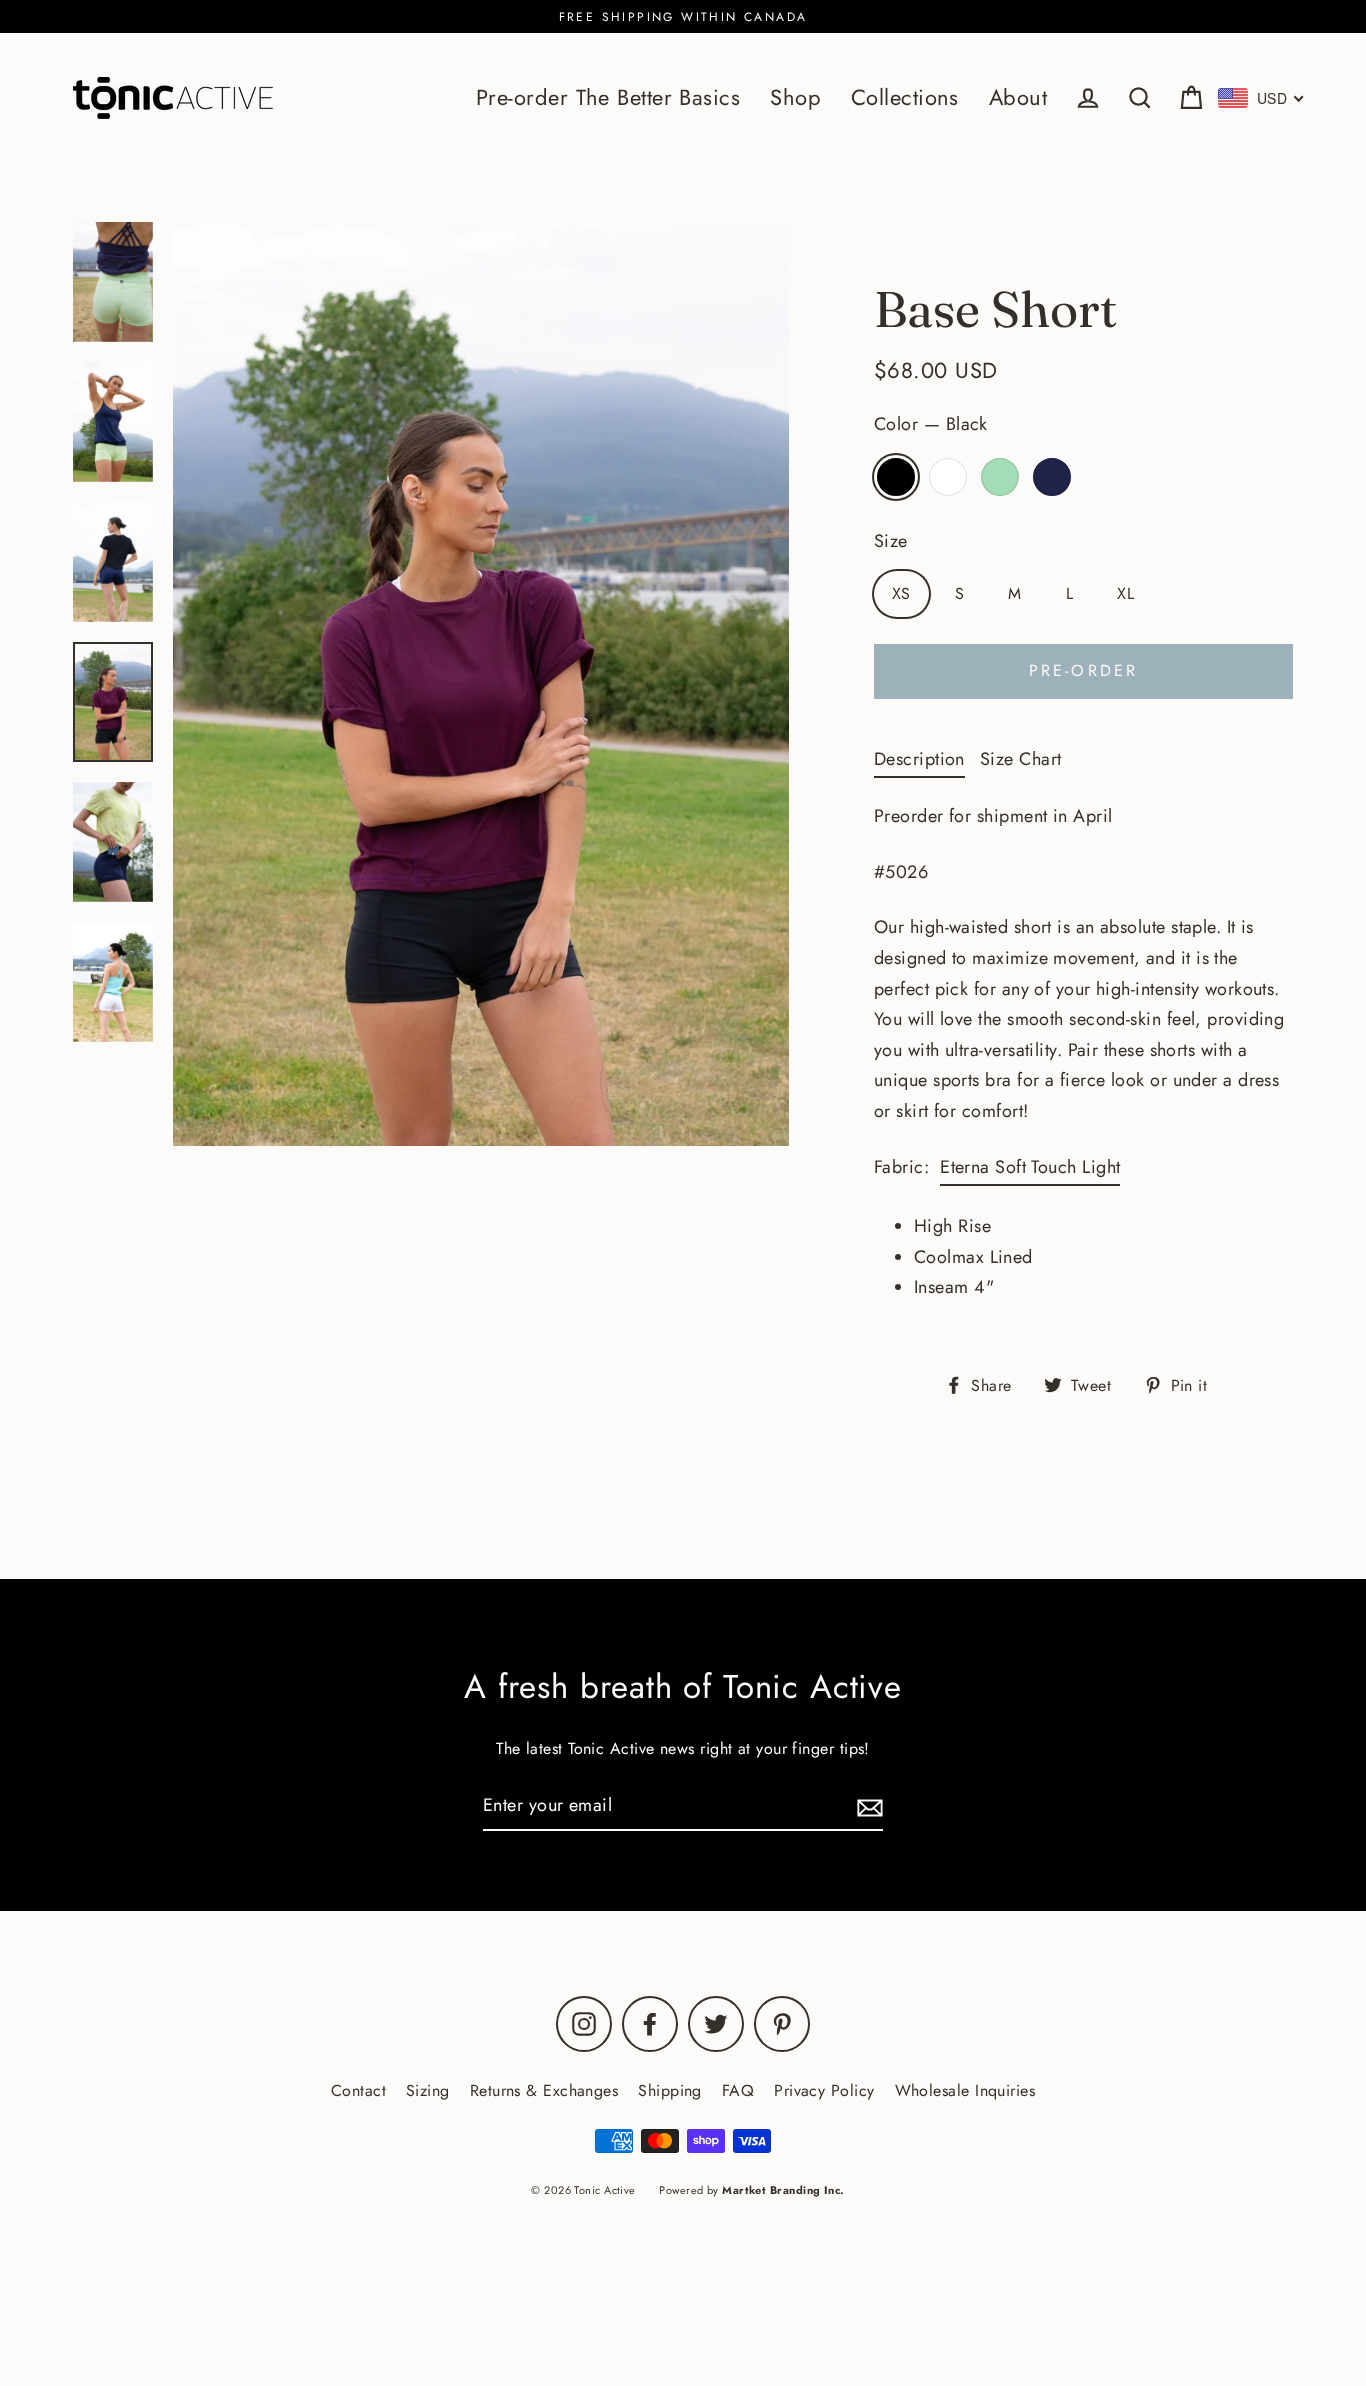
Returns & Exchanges (544, 2090)
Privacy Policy (824, 2090)
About (1018, 97)
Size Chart (1021, 759)
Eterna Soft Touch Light (1030, 1167)
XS (901, 593)
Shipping (670, 2090)
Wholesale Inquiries (965, 2090)
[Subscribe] (867, 1806)
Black (896, 477)
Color (931, 424)
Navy (1052, 477)
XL (1125, 593)
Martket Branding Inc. (783, 2190)
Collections (905, 97)
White (948, 477)
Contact (358, 2090)
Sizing (428, 2090)
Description (919, 759)
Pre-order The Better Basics (608, 97)
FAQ (738, 2090)
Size (891, 541)
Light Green (1000, 477)
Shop (795, 97)
